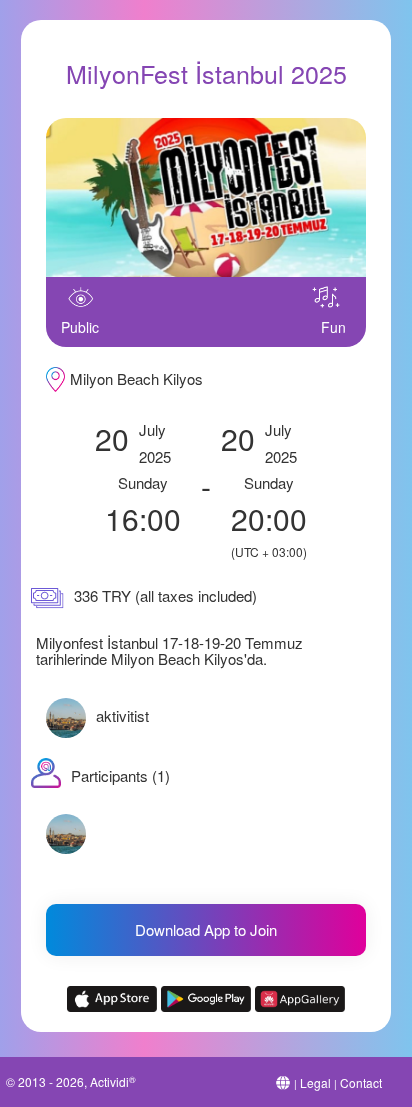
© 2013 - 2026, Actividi (71, 1081)
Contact (361, 1082)
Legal (315, 1082)
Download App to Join (206, 929)
